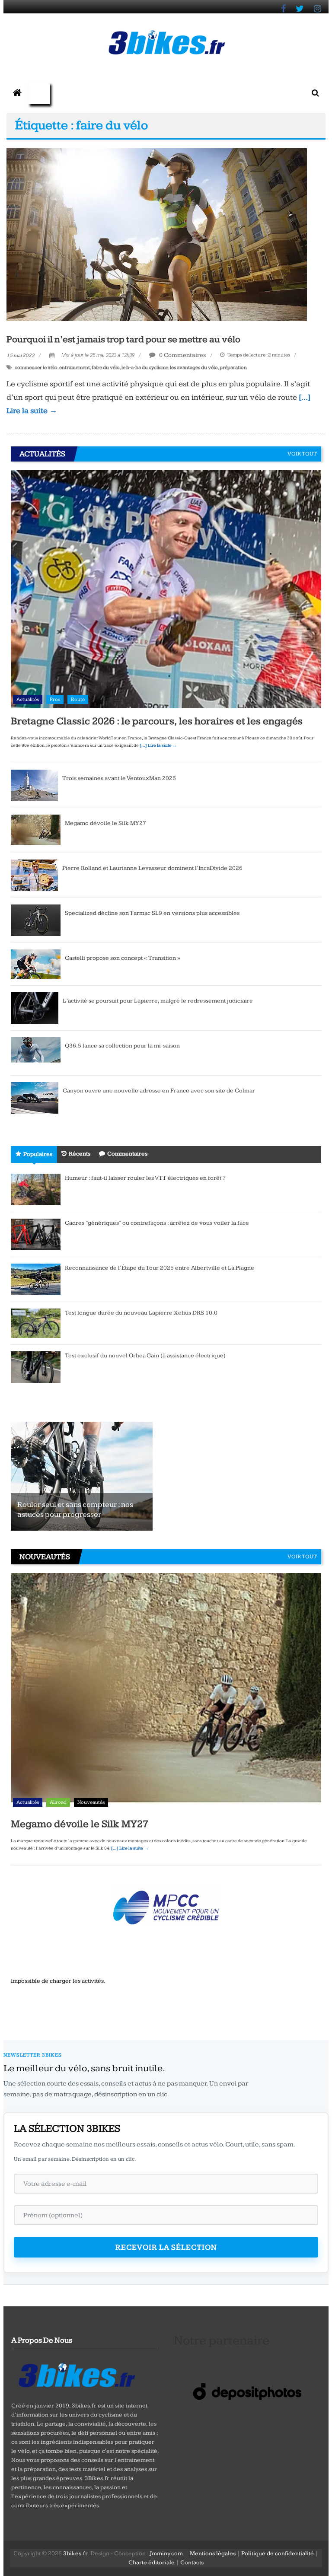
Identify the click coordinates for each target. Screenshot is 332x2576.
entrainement (75, 368)
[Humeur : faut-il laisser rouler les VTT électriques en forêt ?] (36, 1189)
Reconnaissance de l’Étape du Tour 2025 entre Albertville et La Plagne (160, 1268)
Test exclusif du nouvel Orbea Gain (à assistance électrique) (145, 1356)
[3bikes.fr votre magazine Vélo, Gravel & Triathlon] (17, 93)
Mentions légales (213, 2554)
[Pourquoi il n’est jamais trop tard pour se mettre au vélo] (157, 234)
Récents (80, 1154)
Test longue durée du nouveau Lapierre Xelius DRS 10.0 (141, 1313)
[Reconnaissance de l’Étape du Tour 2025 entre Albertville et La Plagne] (36, 1279)
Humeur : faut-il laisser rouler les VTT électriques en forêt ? (145, 1178)
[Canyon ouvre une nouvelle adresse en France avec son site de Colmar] (35, 1097)
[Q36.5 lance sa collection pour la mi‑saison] (36, 1052)
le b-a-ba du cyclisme (145, 368)
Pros (55, 699)
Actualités (28, 699)
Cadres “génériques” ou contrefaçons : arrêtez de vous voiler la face (157, 1223)
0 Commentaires (182, 355)
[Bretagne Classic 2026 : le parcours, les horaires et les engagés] (166, 589)
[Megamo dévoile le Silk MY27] (36, 830)
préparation (233, 368)
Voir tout (302, 454)
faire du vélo (106, 368)
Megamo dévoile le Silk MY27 (105, 823)
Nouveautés (91, 1802)
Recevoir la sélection (166, 2247)
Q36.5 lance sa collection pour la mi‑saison (122, 1046)
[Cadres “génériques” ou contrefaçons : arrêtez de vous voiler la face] (36, 1234)
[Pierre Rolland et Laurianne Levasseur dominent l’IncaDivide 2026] (34, 875)
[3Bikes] (76, 2374)
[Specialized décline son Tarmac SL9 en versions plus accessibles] (36, 920)
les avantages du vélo (194, 368)
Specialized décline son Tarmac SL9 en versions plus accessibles (152, 913)
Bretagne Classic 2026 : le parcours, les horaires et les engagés (157, 721)
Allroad (58, 1802)
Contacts (192, 2563)
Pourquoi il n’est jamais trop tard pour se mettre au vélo (123, 339)
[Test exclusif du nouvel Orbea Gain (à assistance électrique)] (36, 1366)
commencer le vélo (36, 368)
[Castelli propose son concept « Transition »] (36, 964)
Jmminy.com (166, 2554)
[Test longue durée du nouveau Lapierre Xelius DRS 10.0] (36, 1323)
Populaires (38, 1154)
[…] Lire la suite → (158, 745)
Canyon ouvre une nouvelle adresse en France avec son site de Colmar (159, 1091)
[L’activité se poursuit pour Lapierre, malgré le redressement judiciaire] (35, 1007)
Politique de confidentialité (278, 2554)
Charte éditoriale (152, 2563)
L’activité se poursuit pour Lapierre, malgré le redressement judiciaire (158, 1001)
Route (78, 699)
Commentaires (127, 1154)
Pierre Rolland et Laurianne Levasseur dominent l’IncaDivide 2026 (152, 868)
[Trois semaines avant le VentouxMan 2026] (34, 785)
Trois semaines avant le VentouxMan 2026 (119, 778)
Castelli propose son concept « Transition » (123, 958)
